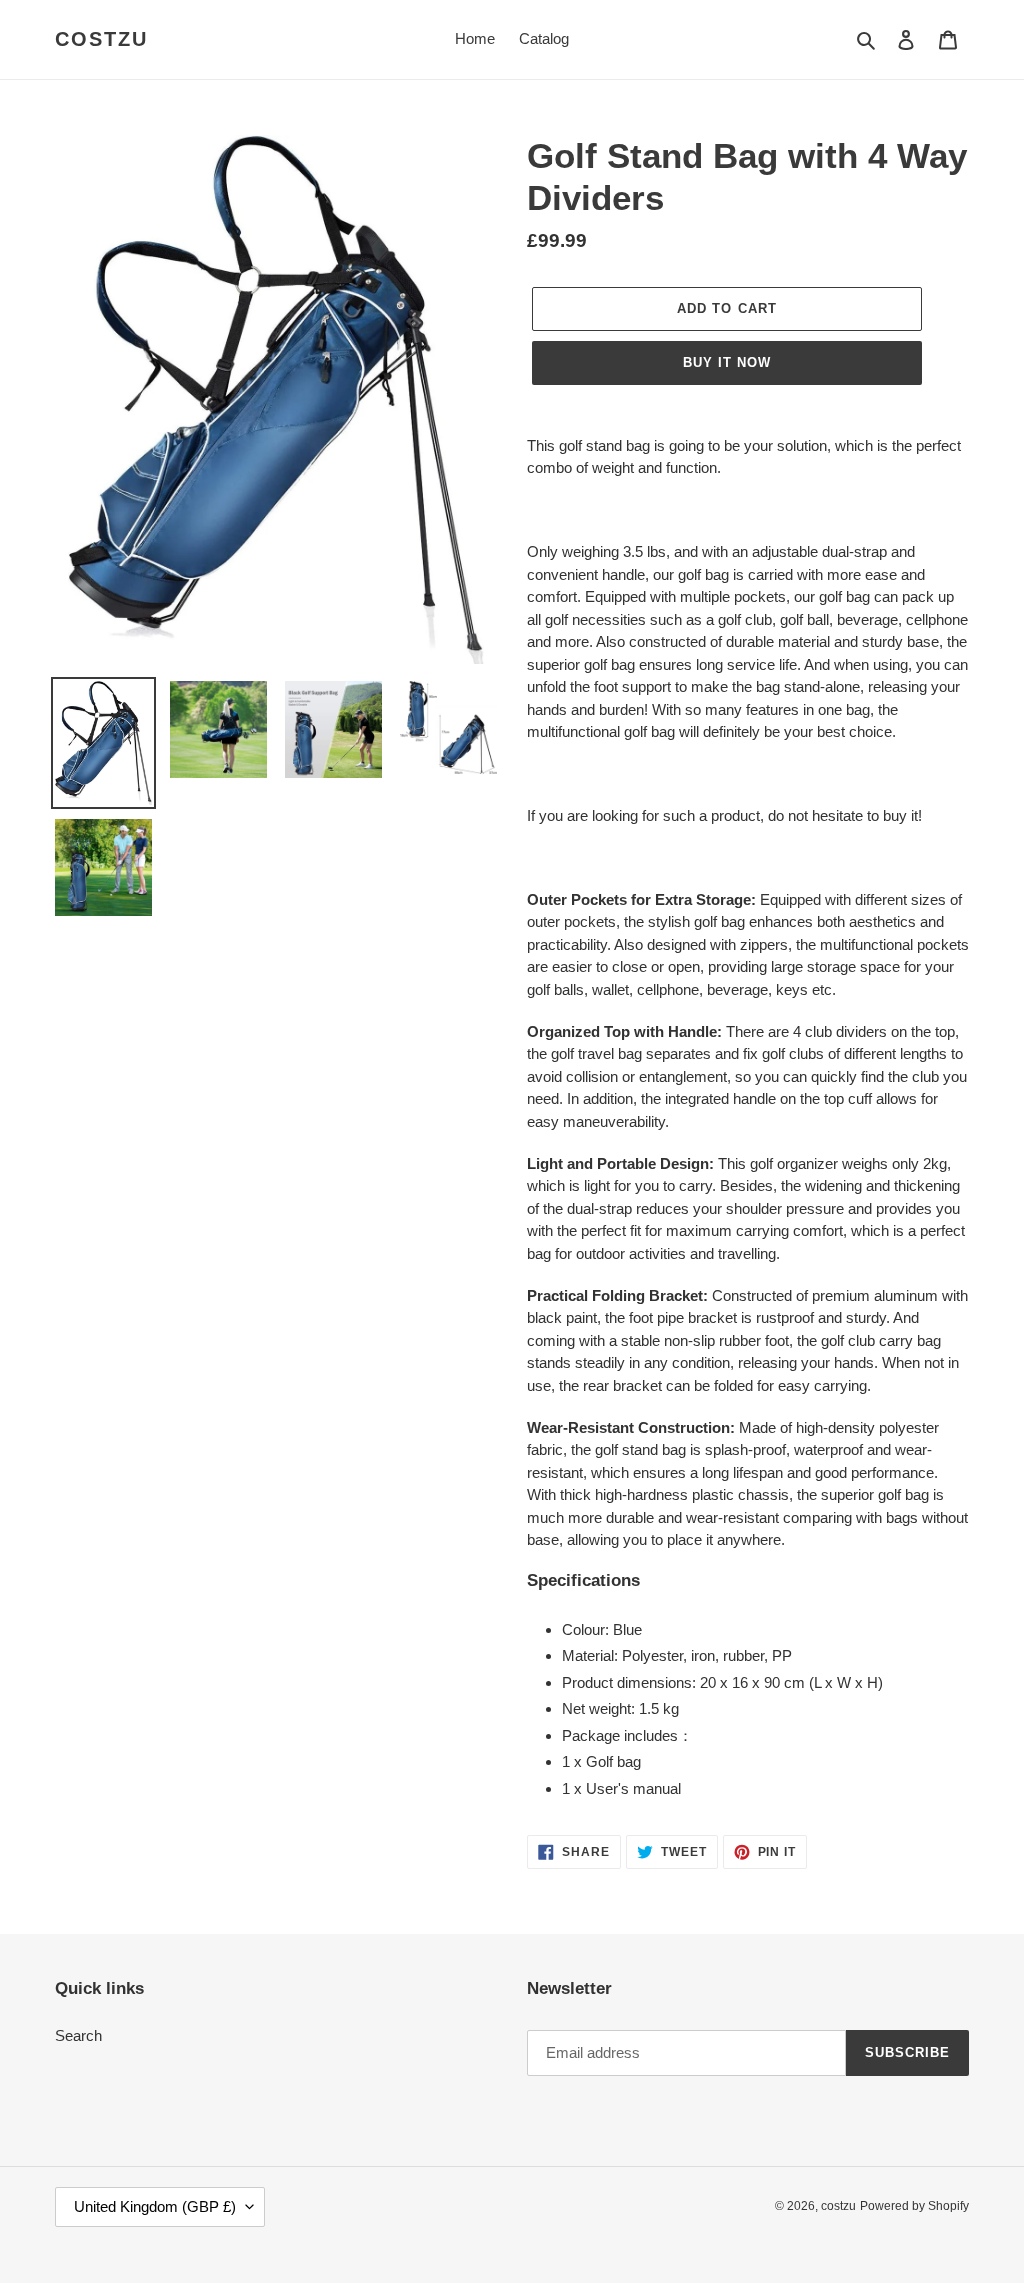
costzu (101, 39)
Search (78, 2035)
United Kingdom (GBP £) (155, 2206)
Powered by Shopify (914, 2206)
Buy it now (727, 362)
